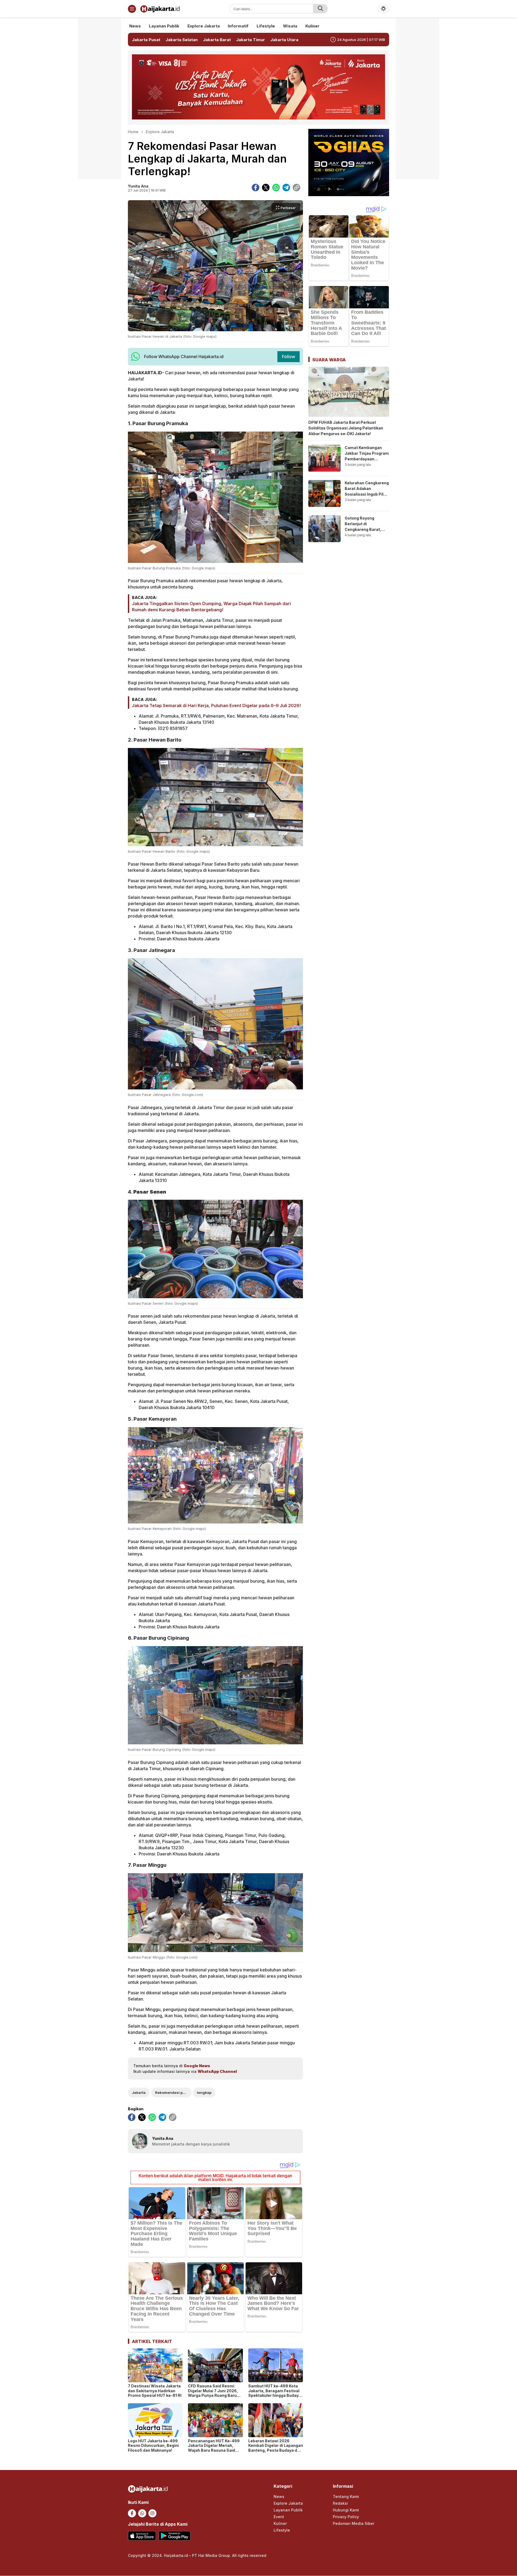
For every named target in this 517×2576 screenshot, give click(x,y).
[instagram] (152, 2513)
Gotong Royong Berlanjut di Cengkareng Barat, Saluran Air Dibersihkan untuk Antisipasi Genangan (365, 532)
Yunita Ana (138, 186)
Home (133, 132)
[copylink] (296, 188)
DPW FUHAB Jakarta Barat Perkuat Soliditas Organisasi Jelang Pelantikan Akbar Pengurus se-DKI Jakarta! (346, 428)
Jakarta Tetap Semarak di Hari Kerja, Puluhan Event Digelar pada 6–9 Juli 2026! (216, 705)
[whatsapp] (276, 188)
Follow (289, 357)
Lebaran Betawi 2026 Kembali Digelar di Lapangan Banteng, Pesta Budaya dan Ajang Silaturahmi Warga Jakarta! (276, 2450)
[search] (320, 9)
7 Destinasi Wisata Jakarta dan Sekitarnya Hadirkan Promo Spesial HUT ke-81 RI (155, 2391)
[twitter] (266, 188)
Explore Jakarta (160, 132)
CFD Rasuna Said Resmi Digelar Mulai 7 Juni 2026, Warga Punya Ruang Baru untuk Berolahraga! (213, 2393)
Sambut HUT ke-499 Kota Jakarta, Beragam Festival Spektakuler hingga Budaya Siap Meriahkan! (275, 2393)
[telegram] (286, 188)
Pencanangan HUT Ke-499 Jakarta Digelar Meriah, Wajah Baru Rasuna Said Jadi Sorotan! (214, 2448)
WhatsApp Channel (217, 2071)
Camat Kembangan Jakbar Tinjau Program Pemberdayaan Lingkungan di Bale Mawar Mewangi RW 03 (367, 462)
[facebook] (256, 188)
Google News (197, 2066)
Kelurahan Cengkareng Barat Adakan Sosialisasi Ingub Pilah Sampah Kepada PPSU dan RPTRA (367, 494)
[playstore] (174, 2536)
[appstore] (142, 2536)
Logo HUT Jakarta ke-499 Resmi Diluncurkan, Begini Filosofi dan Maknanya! (153, 2446)
